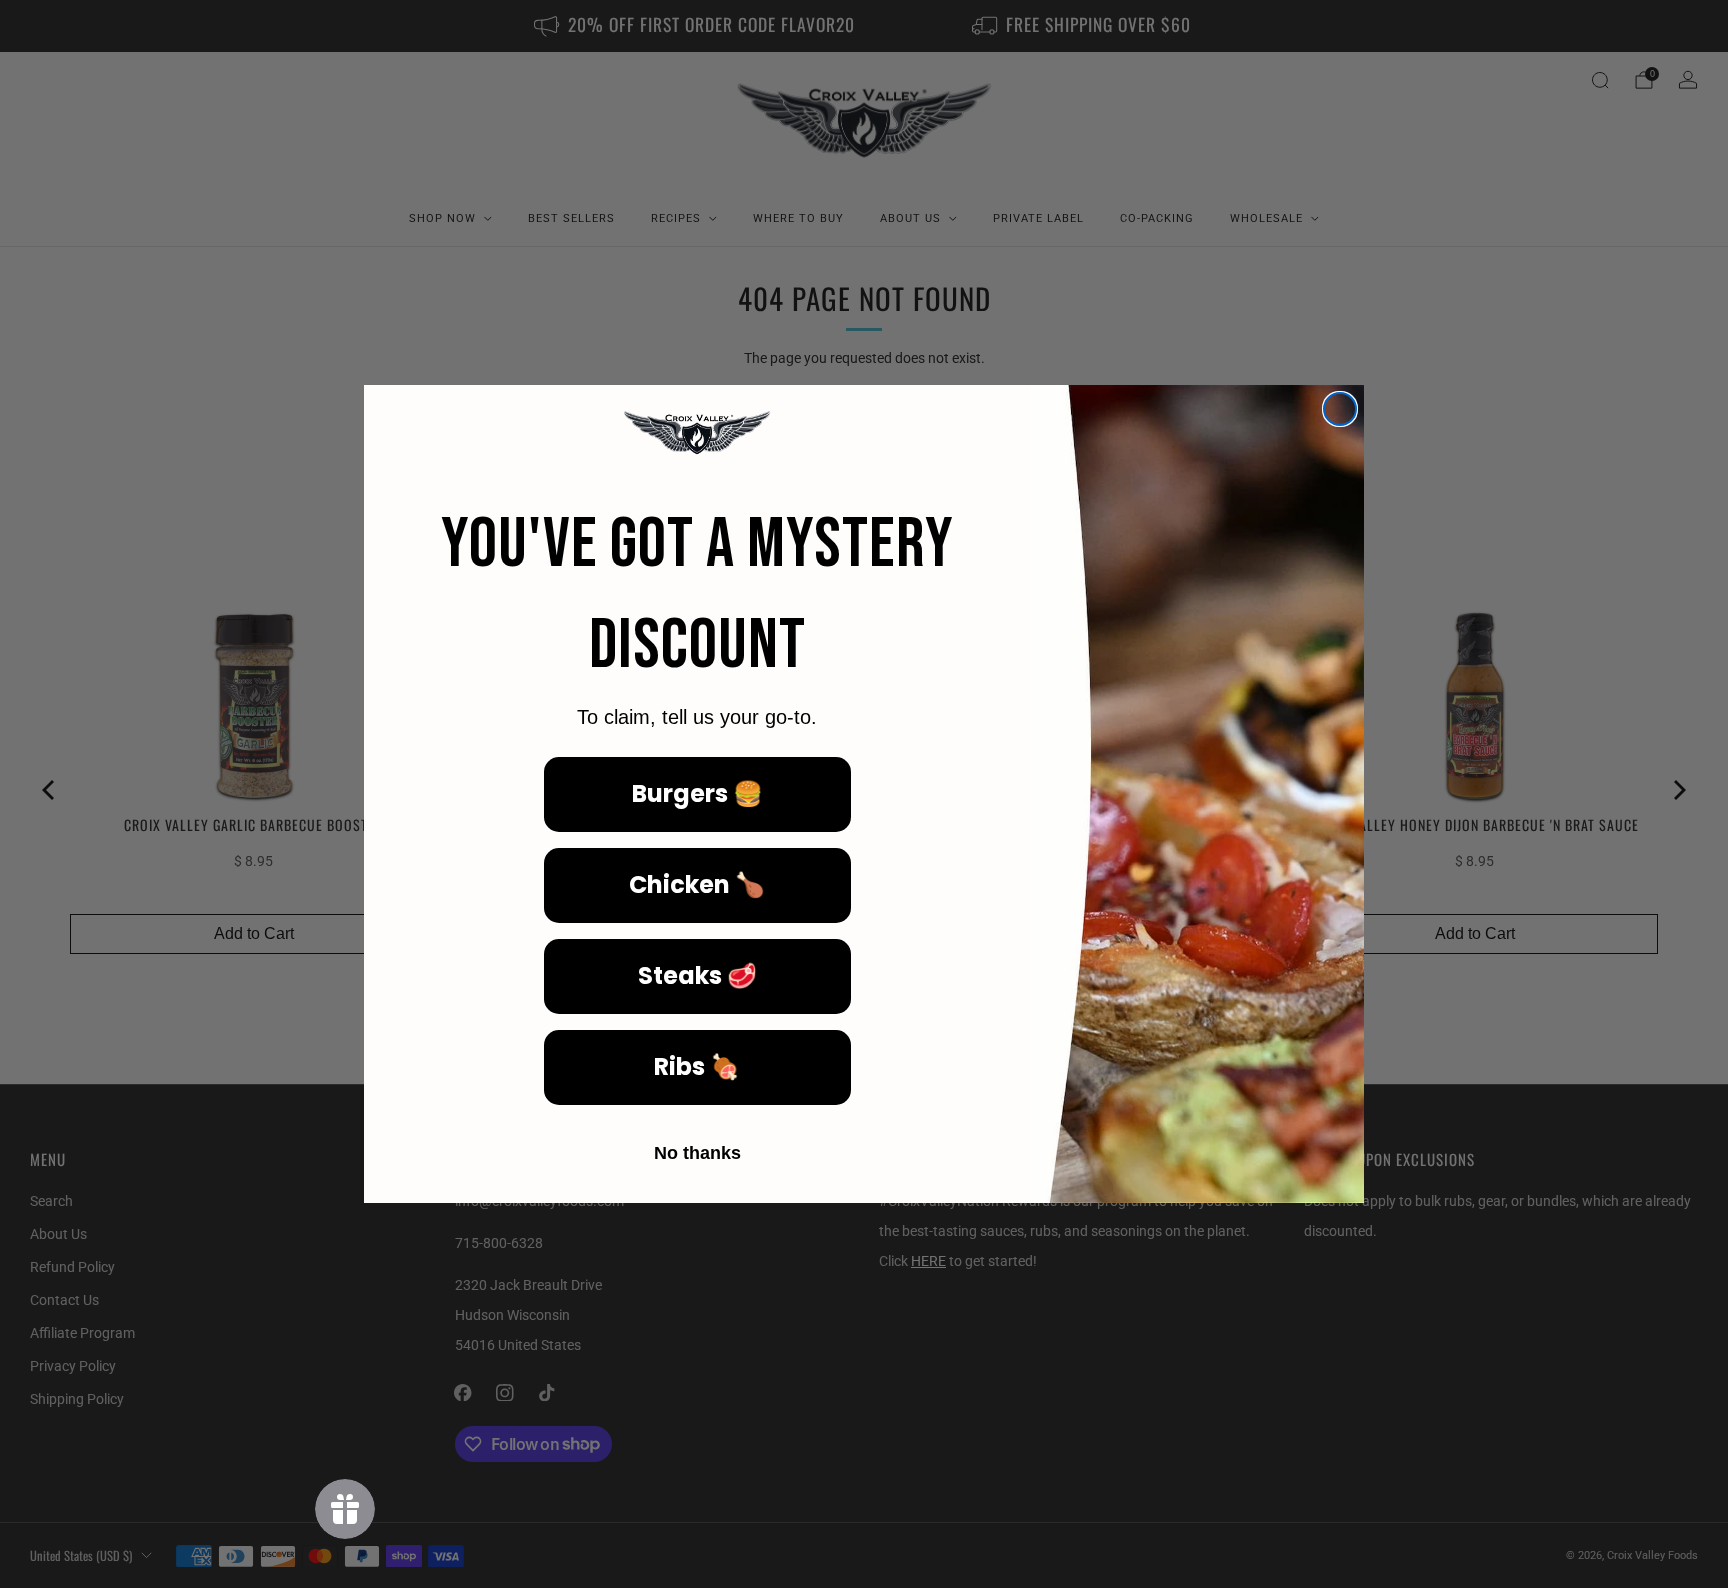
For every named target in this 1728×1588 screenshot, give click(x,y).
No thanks (697, 1153)
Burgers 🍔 (697, 793)
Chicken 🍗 (697, 884)
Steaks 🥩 (697, 975)
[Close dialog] (1340, 409)
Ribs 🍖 (697, 1066)
